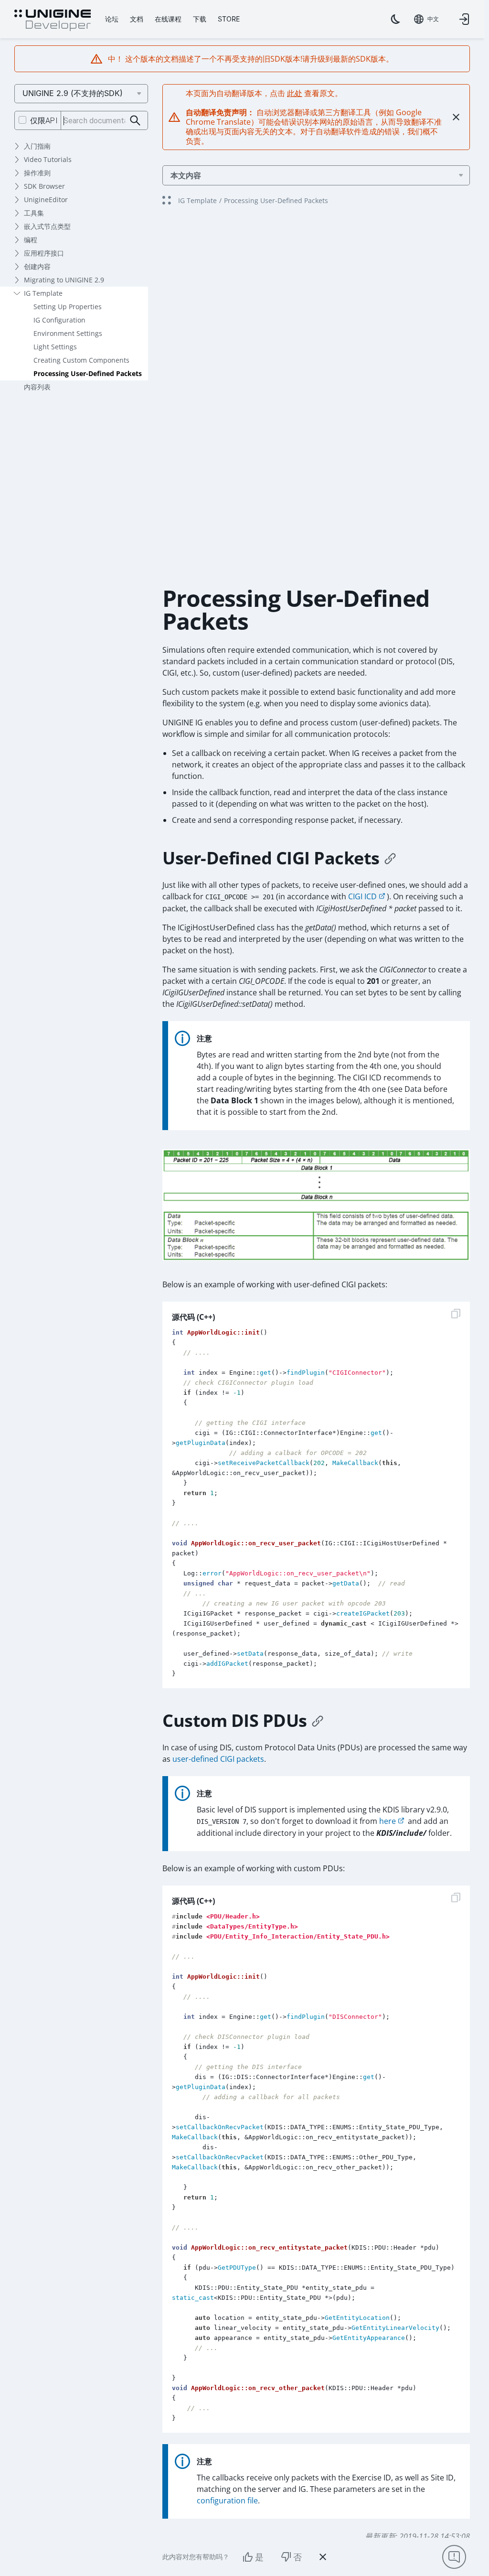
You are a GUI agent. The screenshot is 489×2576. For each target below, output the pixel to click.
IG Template (43, 293)
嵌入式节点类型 (47, 226)
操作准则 (37, 173)
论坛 (112, 19)
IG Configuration (59, 320)
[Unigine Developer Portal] (53, 21)
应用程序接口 (44, 253)
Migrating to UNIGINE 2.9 (64, 280)
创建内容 (37, 266)
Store (229, 19)
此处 (295, 93)
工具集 (34, 213)
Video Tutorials (48, 159)
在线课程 (168, 19)
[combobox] (426, 19)
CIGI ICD (362, 896)
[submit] (135, 121)
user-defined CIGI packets (218, 1759)
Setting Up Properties (68, 307)
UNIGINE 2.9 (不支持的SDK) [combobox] (73, 93)
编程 (31, 240)
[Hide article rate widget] (323, 2557)
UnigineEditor (46, 199)
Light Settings (55, 347)
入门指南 (37, 146)
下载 (200, 19)
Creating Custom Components (81, 360)
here (388, 1821)
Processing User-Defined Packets (88, 373)
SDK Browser (44, 186)
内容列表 (37, 387)
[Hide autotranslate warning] (456, 117)
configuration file (227, 2501)
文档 (137, 19)
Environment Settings (68, 333)
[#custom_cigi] (390, 858)
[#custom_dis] (318, 1721)
